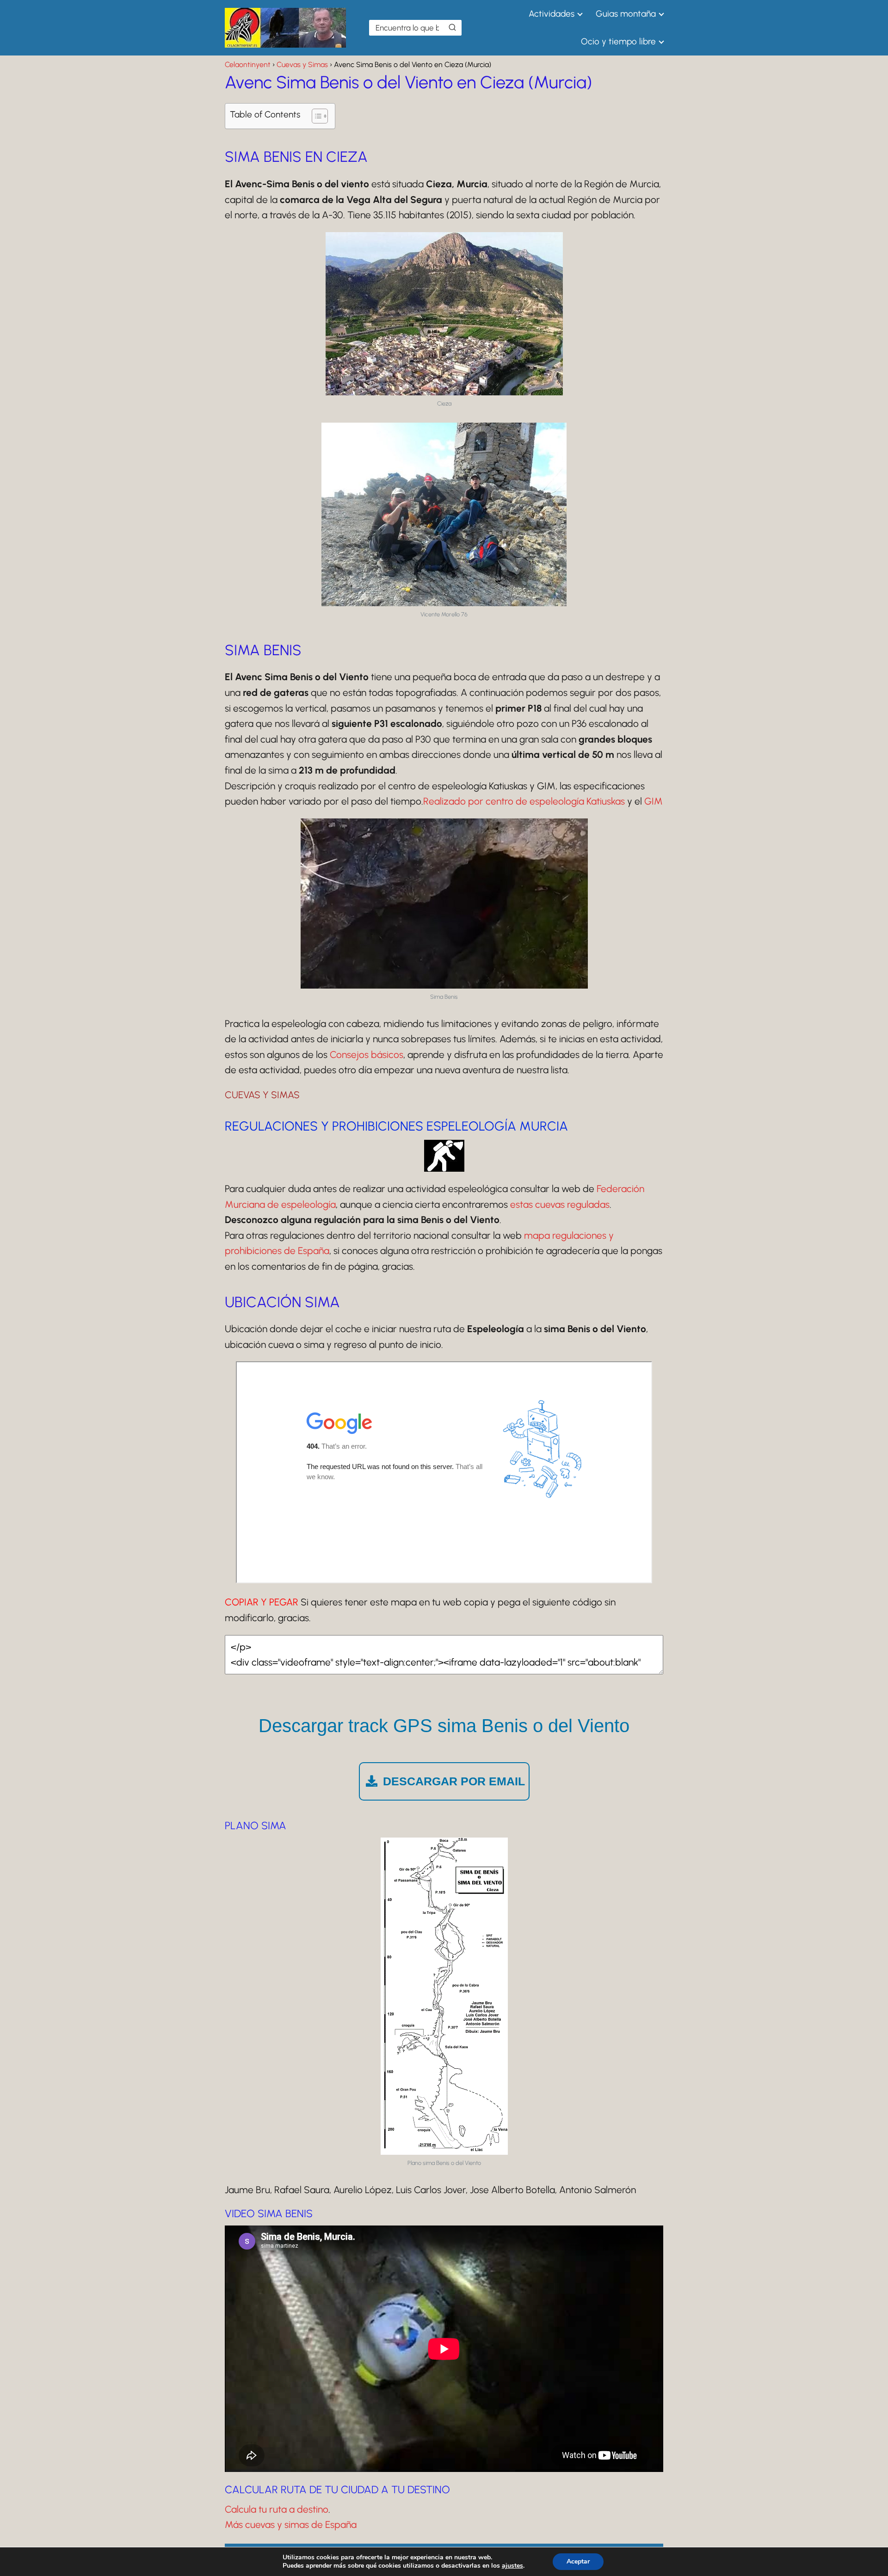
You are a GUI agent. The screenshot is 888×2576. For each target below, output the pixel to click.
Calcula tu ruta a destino (277, 2509)
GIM (654, 801)
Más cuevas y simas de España (291, 2524)
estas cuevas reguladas (560, 1204)
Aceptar (578, 2561)
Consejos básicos (367, 1054)
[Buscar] (452, 27)
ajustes (512, 2566)
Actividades (552, 14)
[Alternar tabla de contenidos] (315, 116)
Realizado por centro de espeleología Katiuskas (524, 801)
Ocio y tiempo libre (618, 41)
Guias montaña (626, 14)
